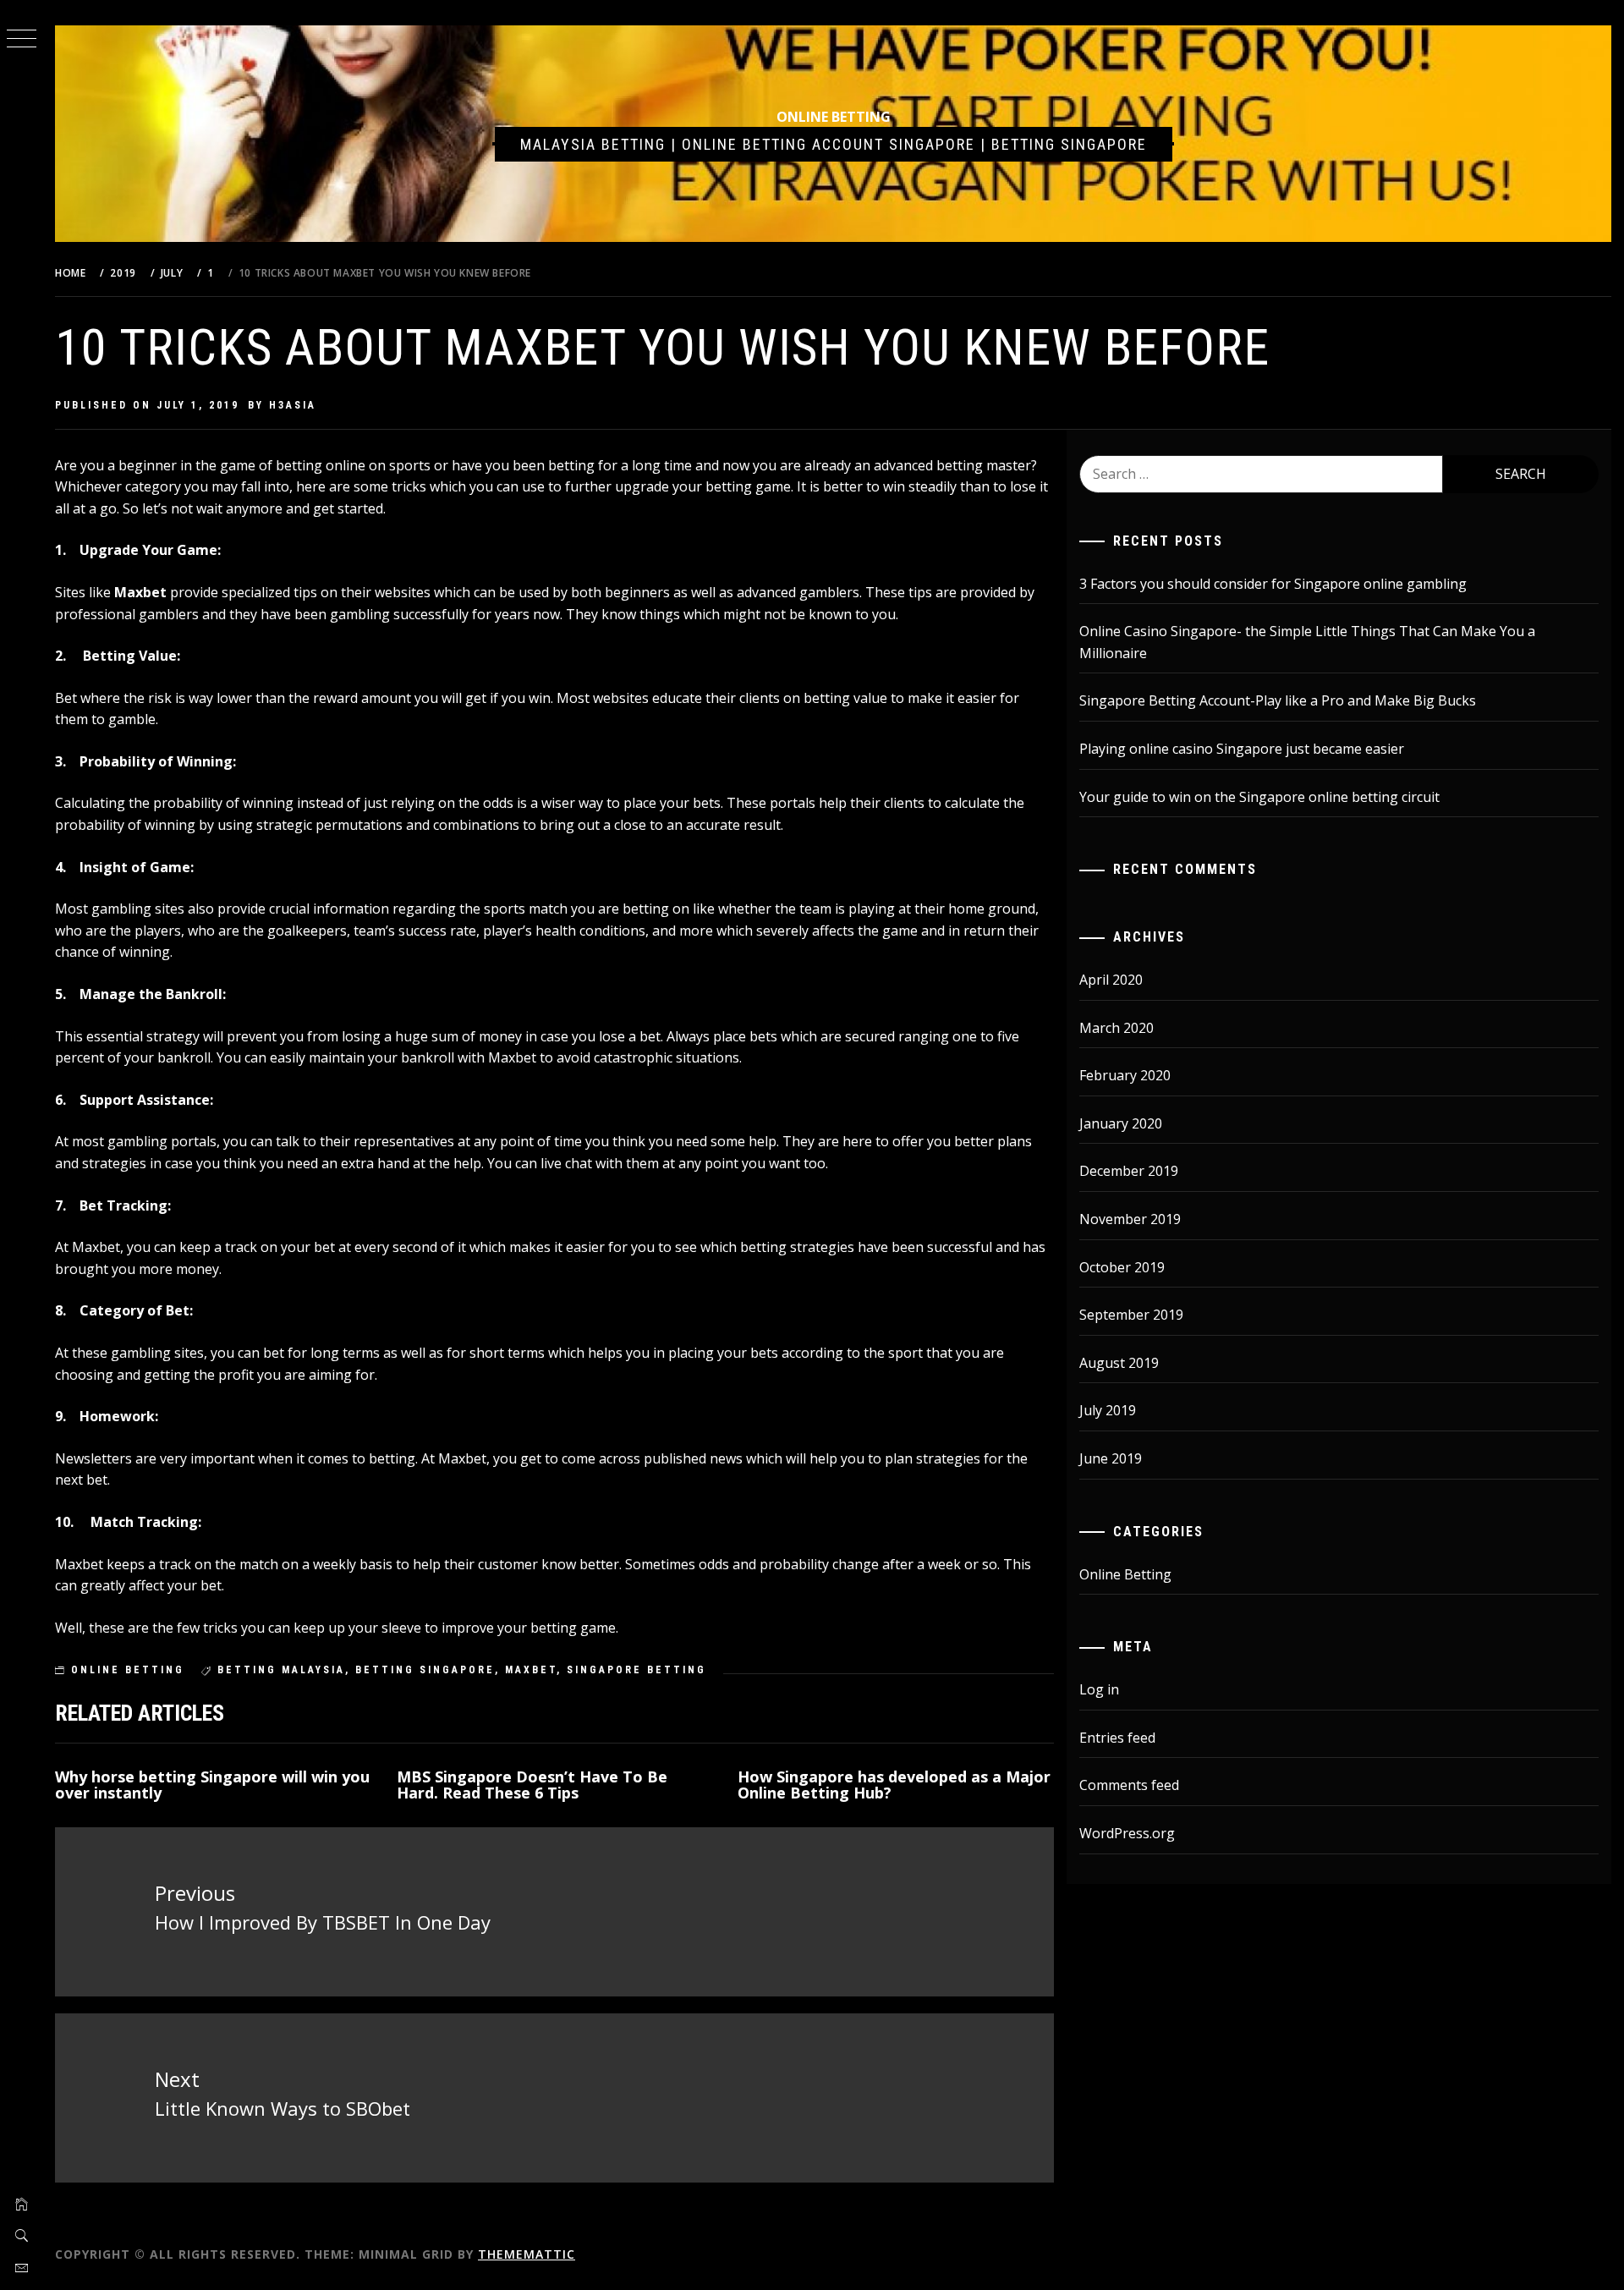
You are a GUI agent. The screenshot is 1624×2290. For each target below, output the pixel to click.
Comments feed (1129, 1785)
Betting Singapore (425, 1670)
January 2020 (1121, 1123)
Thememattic (527, 2254)
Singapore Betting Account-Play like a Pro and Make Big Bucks (1278, 700)
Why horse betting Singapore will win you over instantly (212, 1785)
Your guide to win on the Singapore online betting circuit (1259, 797)
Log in (1099, 1689)
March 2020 (1116, 1028)
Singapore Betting (636, 1670)
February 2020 (1125, 1075)
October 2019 (1122, 1267)
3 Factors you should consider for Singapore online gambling (1273, 584)
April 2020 (1111, 980)
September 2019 (1131, 1315)
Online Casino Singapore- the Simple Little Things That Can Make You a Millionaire (1307, 642)
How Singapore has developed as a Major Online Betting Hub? (894, 1785)
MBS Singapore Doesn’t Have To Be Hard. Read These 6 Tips (532, 1785)
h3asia (293, 405)
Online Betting (834, 117)
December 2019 (1129, 1171)
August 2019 (1119, 1363)
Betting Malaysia (281, 1670)
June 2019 (1111, 1458)
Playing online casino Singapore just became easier (1242, 749)
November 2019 (1130, 1219)
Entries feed (1117, 1738)
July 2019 (1108, 1410)
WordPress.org (1127, 1833)
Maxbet (140, 592)
